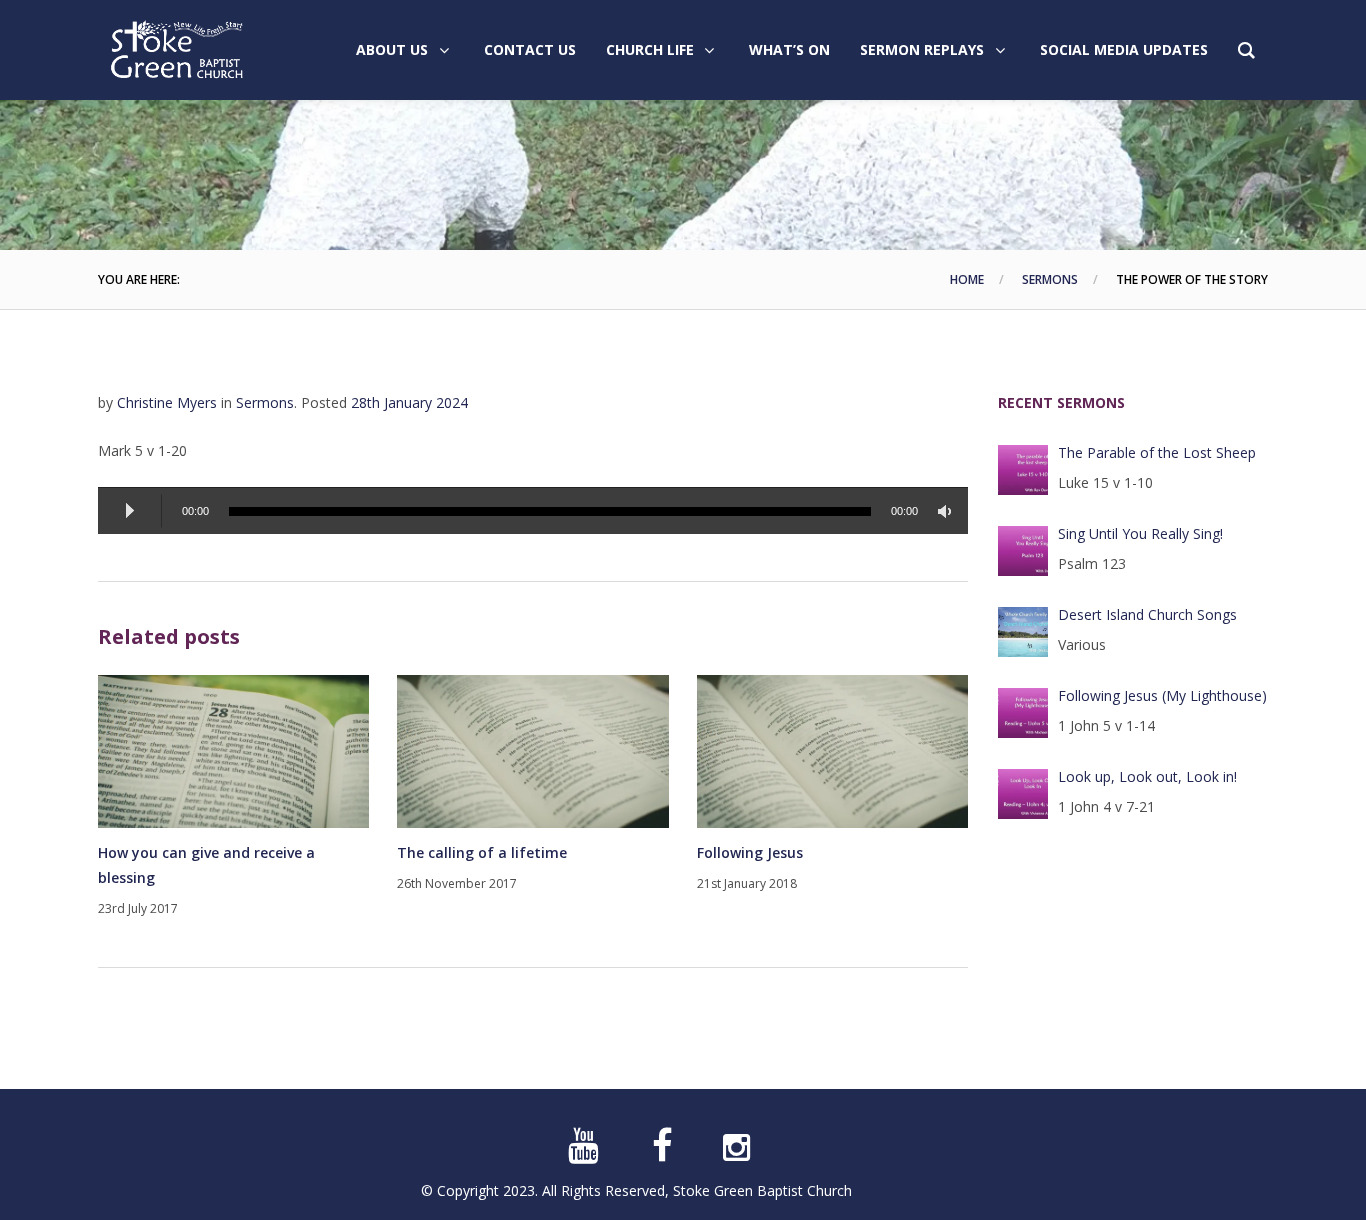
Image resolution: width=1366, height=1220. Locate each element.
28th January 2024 (409, 402)
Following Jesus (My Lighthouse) (1162, 695)
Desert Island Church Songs (1147, 614)
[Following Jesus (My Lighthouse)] (1023, 713)
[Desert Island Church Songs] (1023, 632)
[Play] (130, 511)
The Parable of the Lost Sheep (1157, 452)
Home (967, 279)
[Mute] (948, 511)
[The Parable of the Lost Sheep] (1023, 470)
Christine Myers (167, 402)
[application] (533, 510)
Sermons (1050, 279)
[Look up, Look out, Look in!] (1023, 794)
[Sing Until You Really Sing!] (1023, 551)
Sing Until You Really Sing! (1140, 533)
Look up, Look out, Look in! (1147, 776)
